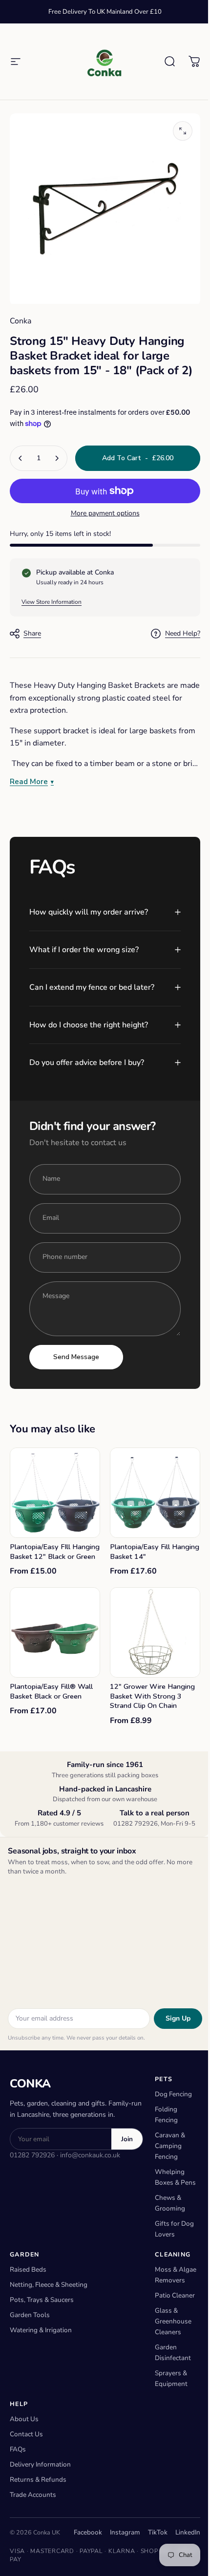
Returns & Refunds (38, 2506)
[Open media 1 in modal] (183, 131)
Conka (21, 321)
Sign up (171, 2013)
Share (32, 633)
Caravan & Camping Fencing (170, 2141)
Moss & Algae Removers (170, 2286)
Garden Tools (30, 2320)
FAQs (18, 2476)
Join (127, 2134)
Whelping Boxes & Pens (170, 2178)
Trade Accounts (33, 2522)
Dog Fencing (173, 2089)
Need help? (183, 634)
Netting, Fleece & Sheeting (49, 2290)
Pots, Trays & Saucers (42, 2305)
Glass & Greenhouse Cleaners (173, 2348)
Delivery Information (40, 2491)
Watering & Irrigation (41, 2335)
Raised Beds (28, 2275)
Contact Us (26, 2461)
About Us (24, 2446)
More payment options (105, 513)
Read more (29, 782)
